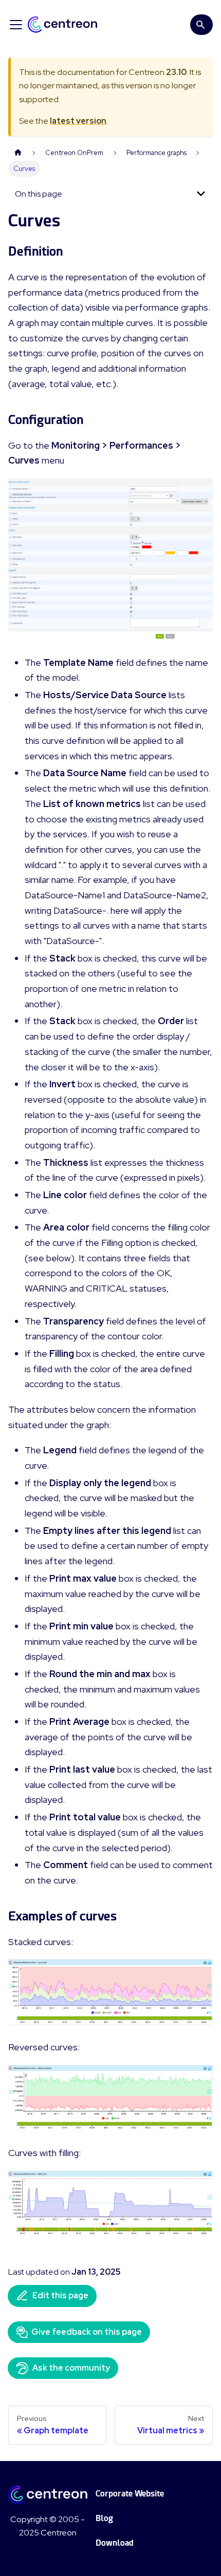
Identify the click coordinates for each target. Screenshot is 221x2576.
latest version (78, 121)
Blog (104, 2518)
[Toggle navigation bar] (16, 25)
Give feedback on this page (87, 2332)
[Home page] (18, 153)
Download (115, 2543)
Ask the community (71, 2368)
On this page (39, 194)
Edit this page (60, 2295)
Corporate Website (130, 2494)
